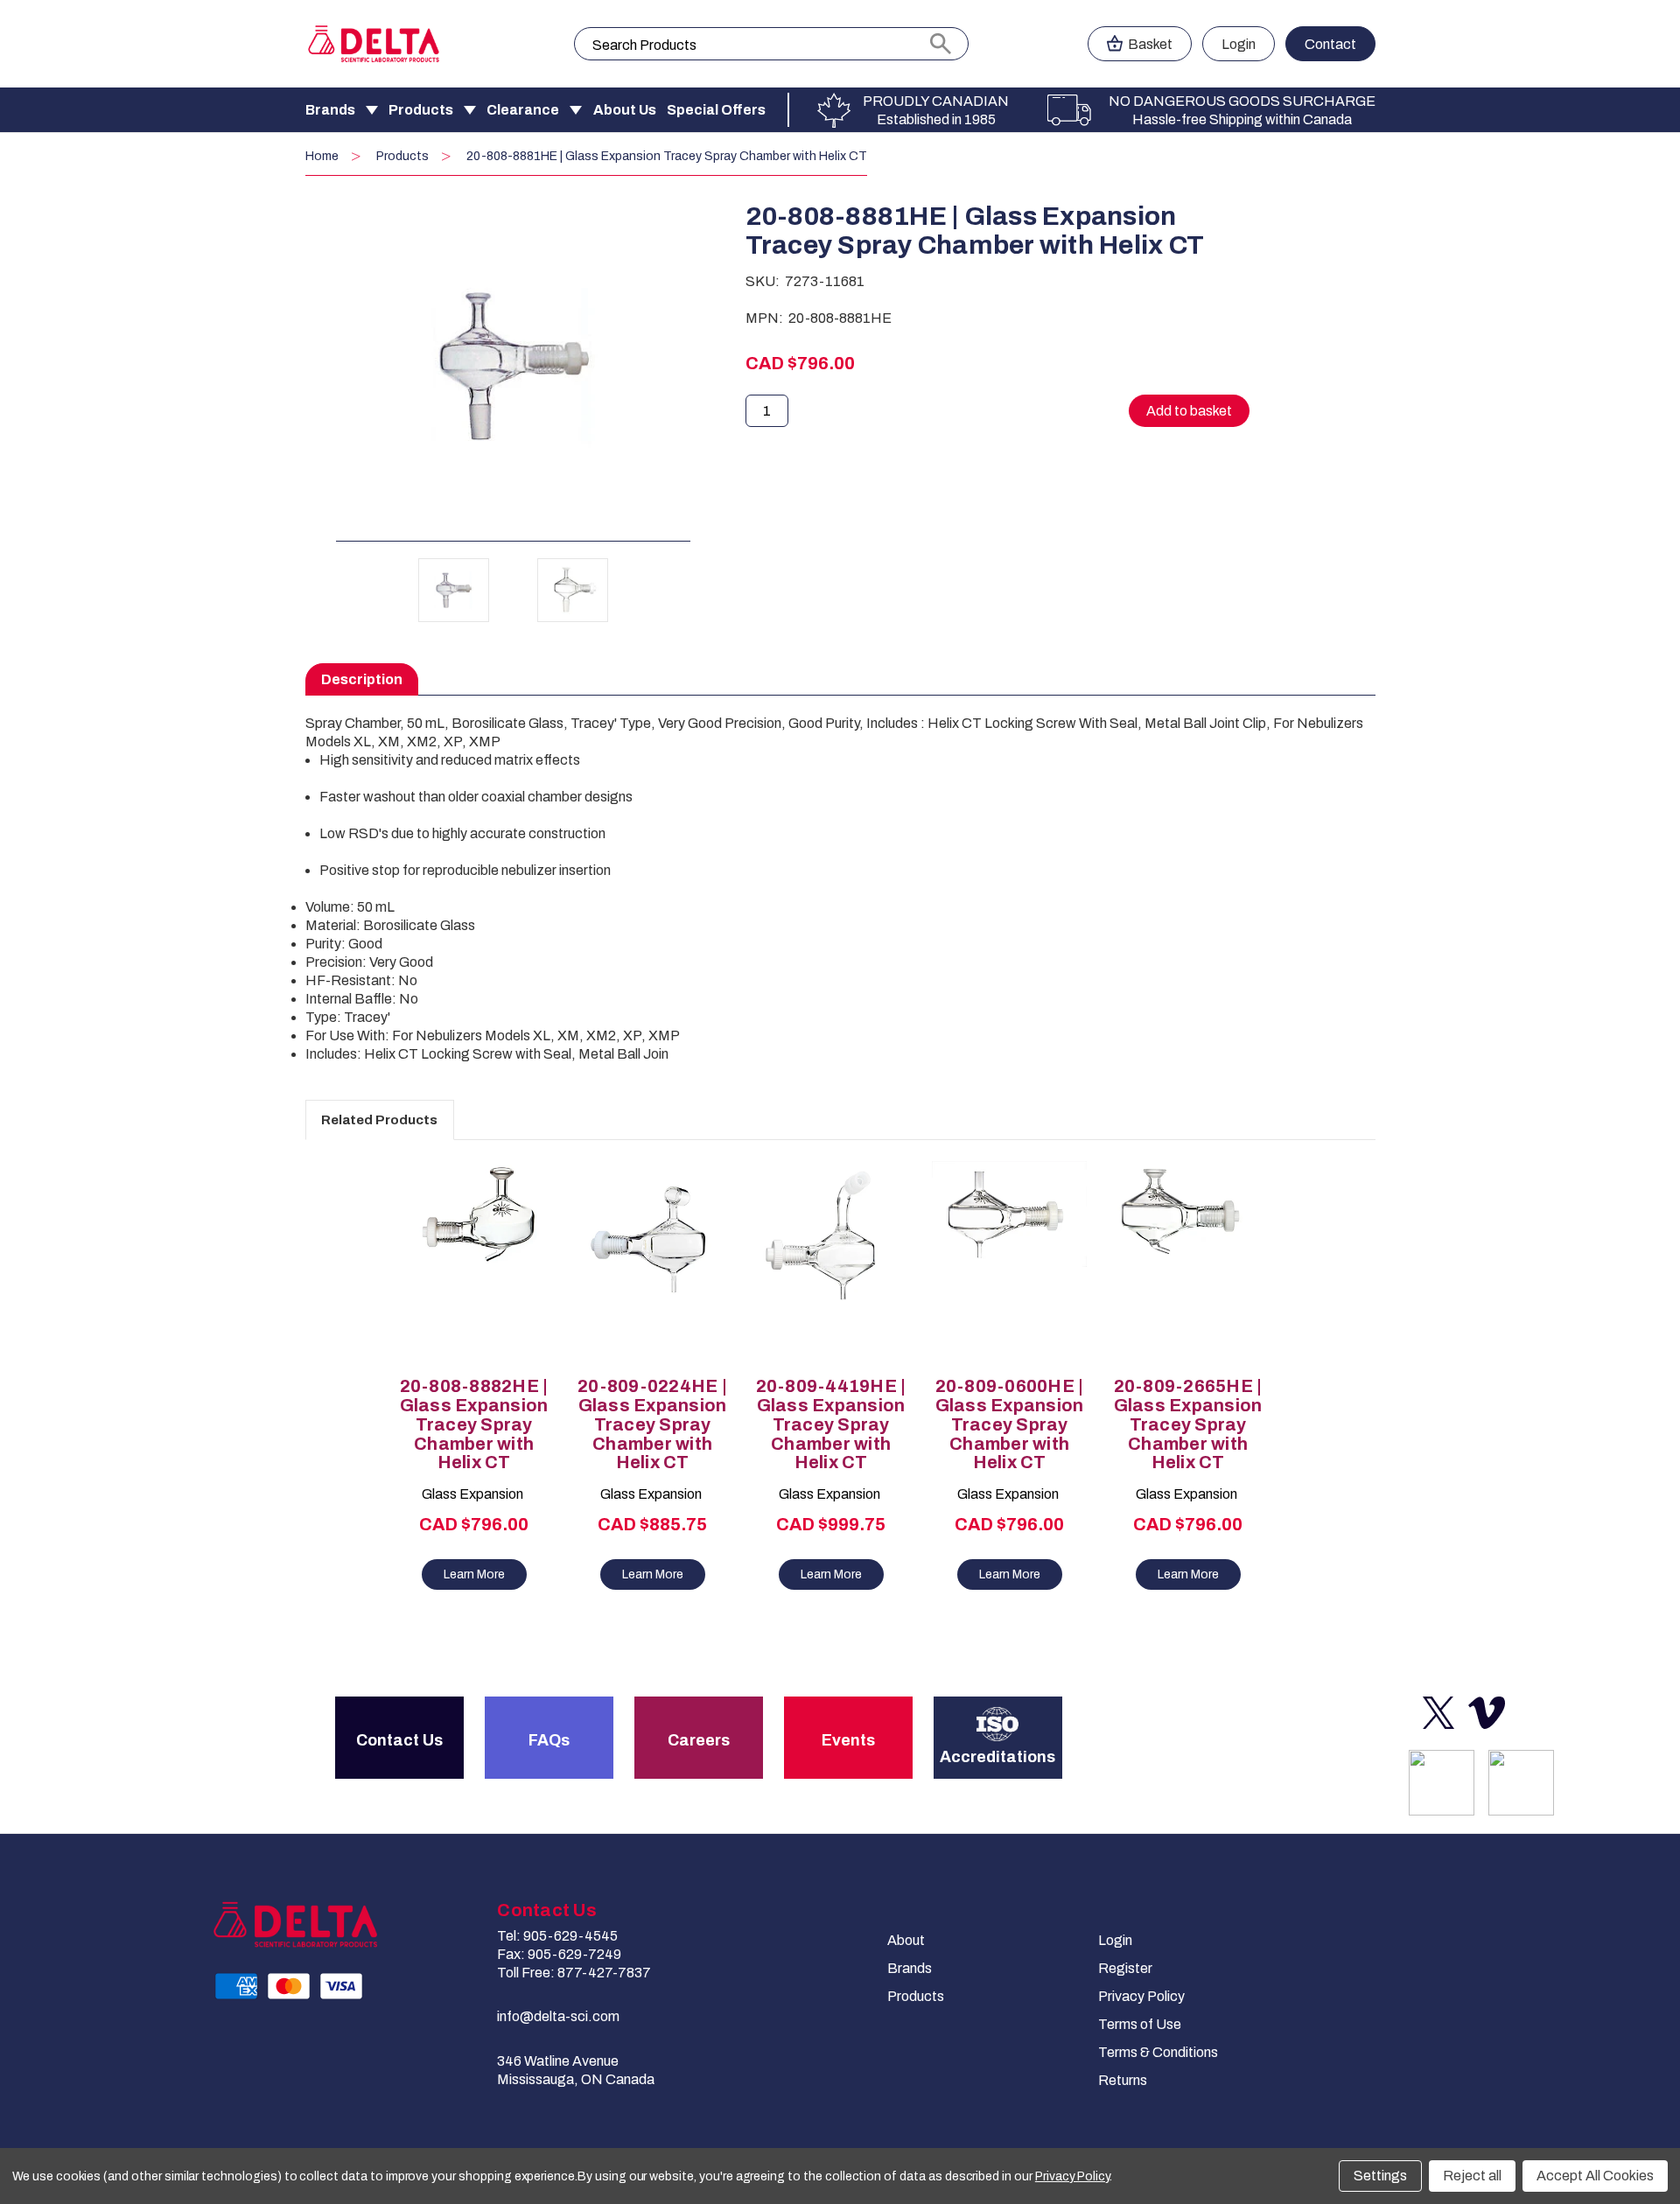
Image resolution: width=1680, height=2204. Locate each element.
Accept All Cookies (1595, 2176)
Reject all (1472, 2176)
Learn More (474, 1574)
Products (421, 110)
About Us (625, 110)
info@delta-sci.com (558, 2016)
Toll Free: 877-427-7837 (574, 1973)
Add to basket (474, 1278)
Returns (1123, 2080)
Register (1125, 1968)
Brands (330, 110)
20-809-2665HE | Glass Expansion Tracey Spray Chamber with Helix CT (1188, 1424)
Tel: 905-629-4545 (557, 1936)
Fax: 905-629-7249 (559, 1954)
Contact (1330, 44)
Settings (1380, 2176)
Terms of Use (1140, 2024)
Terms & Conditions (1158, 2052)
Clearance (523, 110)
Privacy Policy (1141, 1996)
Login (1239, 44)
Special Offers (716, 110)
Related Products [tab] (379, 1120)
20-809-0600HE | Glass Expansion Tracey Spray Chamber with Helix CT (1010, 1424)
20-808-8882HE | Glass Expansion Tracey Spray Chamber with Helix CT (474, 1424)
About (906, 1940)
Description (362, 679)
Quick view (465, 1248)
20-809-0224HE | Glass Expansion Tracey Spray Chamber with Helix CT (652, 1424)
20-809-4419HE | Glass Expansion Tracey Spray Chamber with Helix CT (831, 1424)
